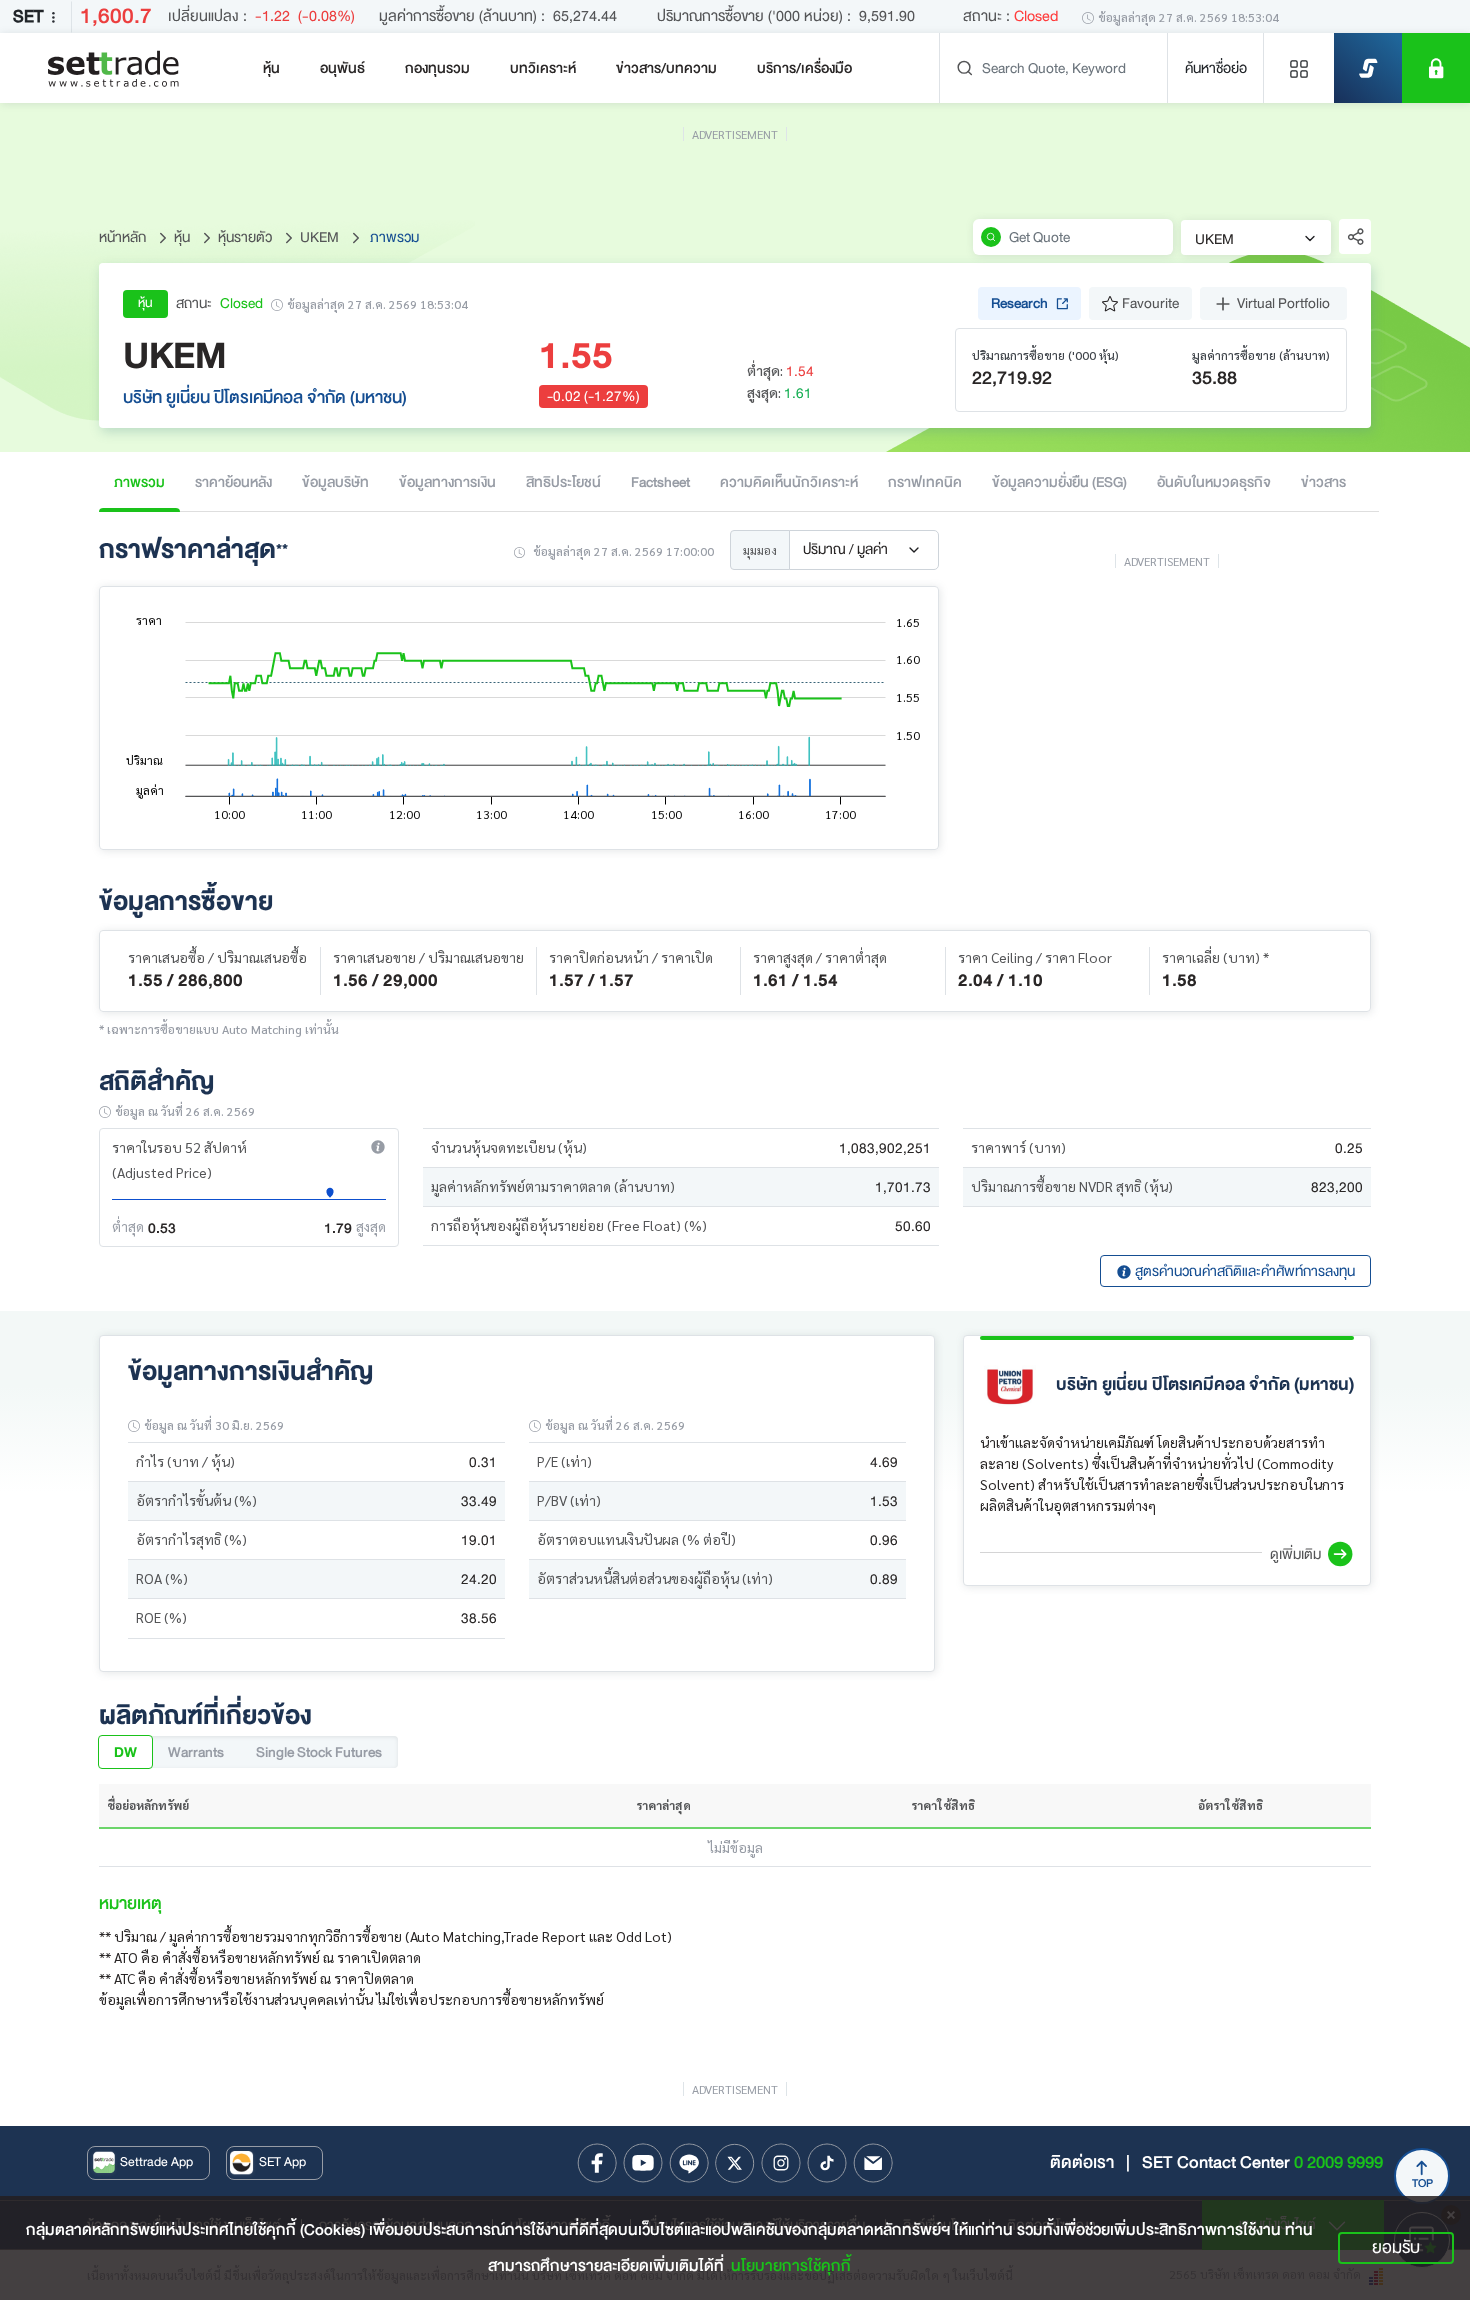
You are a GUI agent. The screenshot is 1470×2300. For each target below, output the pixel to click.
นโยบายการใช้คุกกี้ (791, 2266)
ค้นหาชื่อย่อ (1216, 68)
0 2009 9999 (1338, 2162)
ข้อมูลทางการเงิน (447, 482)
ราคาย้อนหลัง (233, 482)
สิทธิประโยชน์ (563, 482)
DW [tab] (125, 1752)
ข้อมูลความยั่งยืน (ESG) (1059, 482)
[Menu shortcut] (1299, 68)
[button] (378, 1147)
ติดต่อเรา (1082, 2162)
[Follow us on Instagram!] (781, 2163)
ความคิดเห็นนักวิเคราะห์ (789, 482)
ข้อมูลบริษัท (335, 482)
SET (28, 16)
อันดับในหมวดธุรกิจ (1214, 482)
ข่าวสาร (1323, 482)
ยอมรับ (1396, 2247)
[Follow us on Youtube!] (643, 2163)
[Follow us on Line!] (689, 2163)
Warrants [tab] (196, 1752)
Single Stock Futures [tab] (319, 1752)
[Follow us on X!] (735, 2163)
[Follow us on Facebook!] (597, 2163)
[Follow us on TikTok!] (827, 2163)
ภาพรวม (139, 482)
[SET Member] (1436, 68)
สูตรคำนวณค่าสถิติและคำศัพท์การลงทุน (1243, 1271)
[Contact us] (873, 2163)
